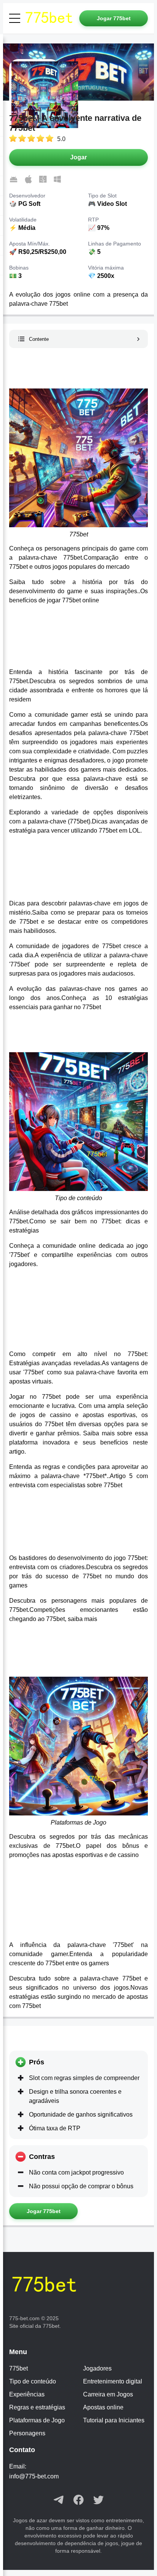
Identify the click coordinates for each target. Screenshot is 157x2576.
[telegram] (59, 2501)
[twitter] (98, 2501)
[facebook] (78, 2501)
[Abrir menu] (15, 18)
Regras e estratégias (37, 2407)
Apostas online (103, 2407)
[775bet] (51, 18)
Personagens (27, 2433)
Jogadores (97, 2368)
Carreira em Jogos (108, 2394)
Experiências (27, 2394)
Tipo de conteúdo (33, 2381)
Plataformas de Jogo (37, 2420)
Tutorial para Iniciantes (114, 2420)
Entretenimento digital (113, 2381)
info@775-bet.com (34, 2476)
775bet (18, 2368)
